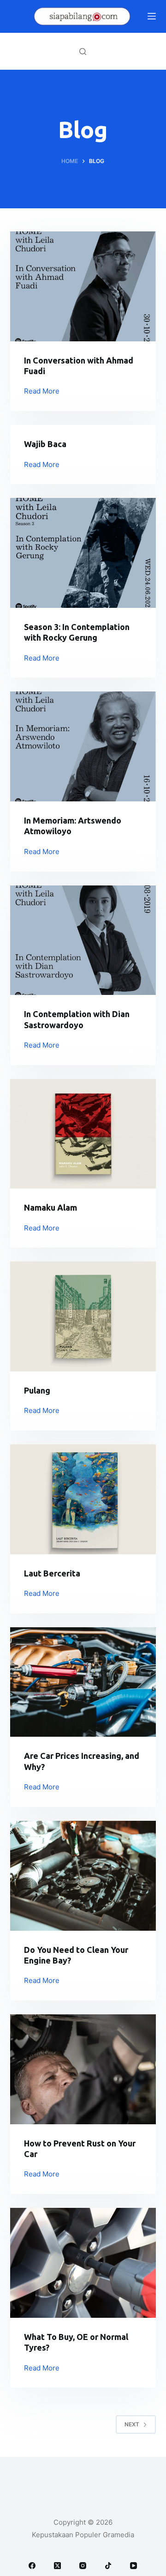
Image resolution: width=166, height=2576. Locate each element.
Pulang (37, 1390)
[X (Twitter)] (57, 2566)
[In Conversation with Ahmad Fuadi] (83, 286)
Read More (42, 392)
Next (132, 2424)
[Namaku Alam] (83, 1134)
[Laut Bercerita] (83, 1499)
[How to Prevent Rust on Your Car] (83, 2069)
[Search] (83, 52)
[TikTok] (108, 2566)
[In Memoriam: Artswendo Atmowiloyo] (83, 746)
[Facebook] (32, 2566)
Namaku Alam (50, 1207)
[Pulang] (83, 1316)
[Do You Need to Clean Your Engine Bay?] (83, 1876)
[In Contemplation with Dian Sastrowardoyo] (83, 940)
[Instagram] (83, 2566)
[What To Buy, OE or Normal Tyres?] (83, 2263)
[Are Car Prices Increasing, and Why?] (83, 1682)
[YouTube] (133, 2566)
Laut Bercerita (52, 1573)
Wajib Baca (45, 444)
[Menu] (152, 16)
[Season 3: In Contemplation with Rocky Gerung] (83, 553)
